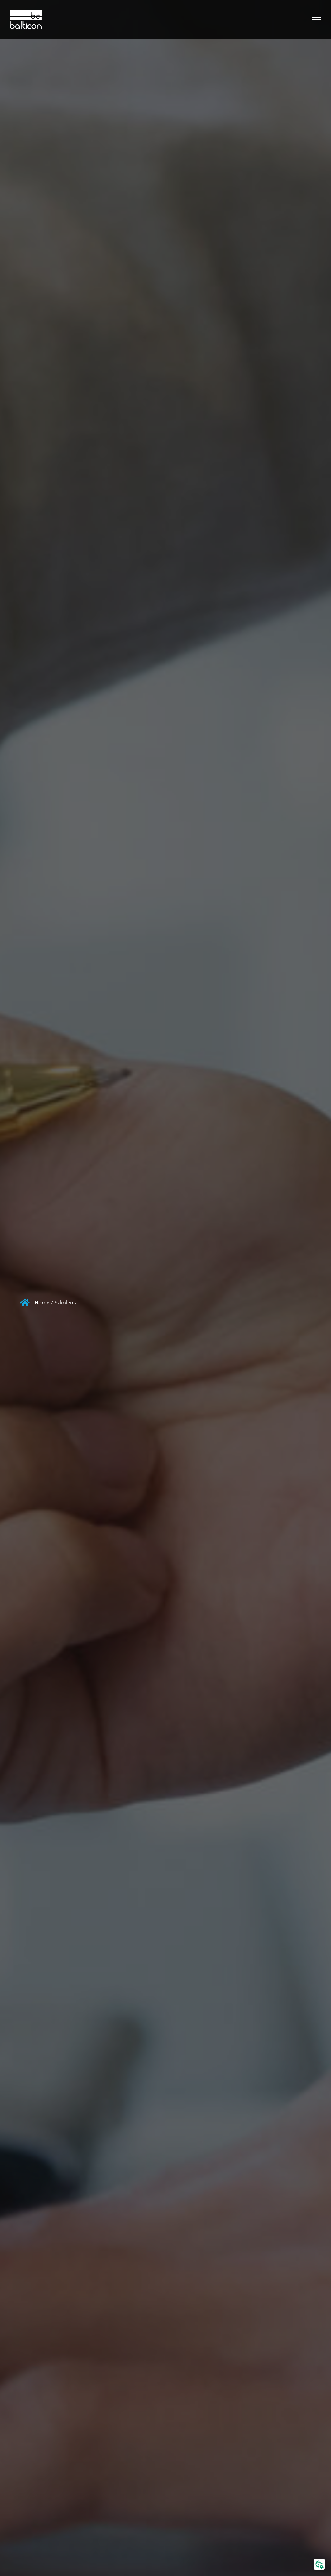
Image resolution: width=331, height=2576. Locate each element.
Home (42, 1303)
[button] (319, 2564)
